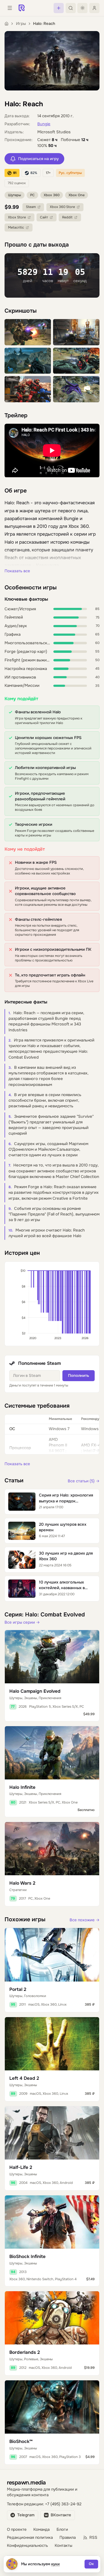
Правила (68, 2538)
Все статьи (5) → (84, 1481)
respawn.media (26, 2482)
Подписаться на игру (38, 159)
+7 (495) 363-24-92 (63, 2504)
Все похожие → (85, 1920)
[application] (52, 1304)
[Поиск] (71, 8)
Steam (31, 207)
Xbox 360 (52, 195)
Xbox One (77, 195)
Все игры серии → (22, 1622)
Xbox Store (17, 217)
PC (32, 195)
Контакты (63, 2546)
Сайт (44, 217)
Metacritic (16, 228)
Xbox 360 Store (62, 207)
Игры (21, 24)
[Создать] (59, 8)
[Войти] (94, 8)
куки (56, 2564)
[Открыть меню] (10, 8)
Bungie (44, 124)
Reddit (67, 217)
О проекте (17, 2530)
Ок (91, 2564)
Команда (41, 2530)
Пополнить (79, 1376)
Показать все (17, 571)
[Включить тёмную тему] (82, 8)
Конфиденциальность (27, 2546)
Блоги (62, 2530)
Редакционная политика (30, 2538)
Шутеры (15, 195)
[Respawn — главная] (22, 8)
